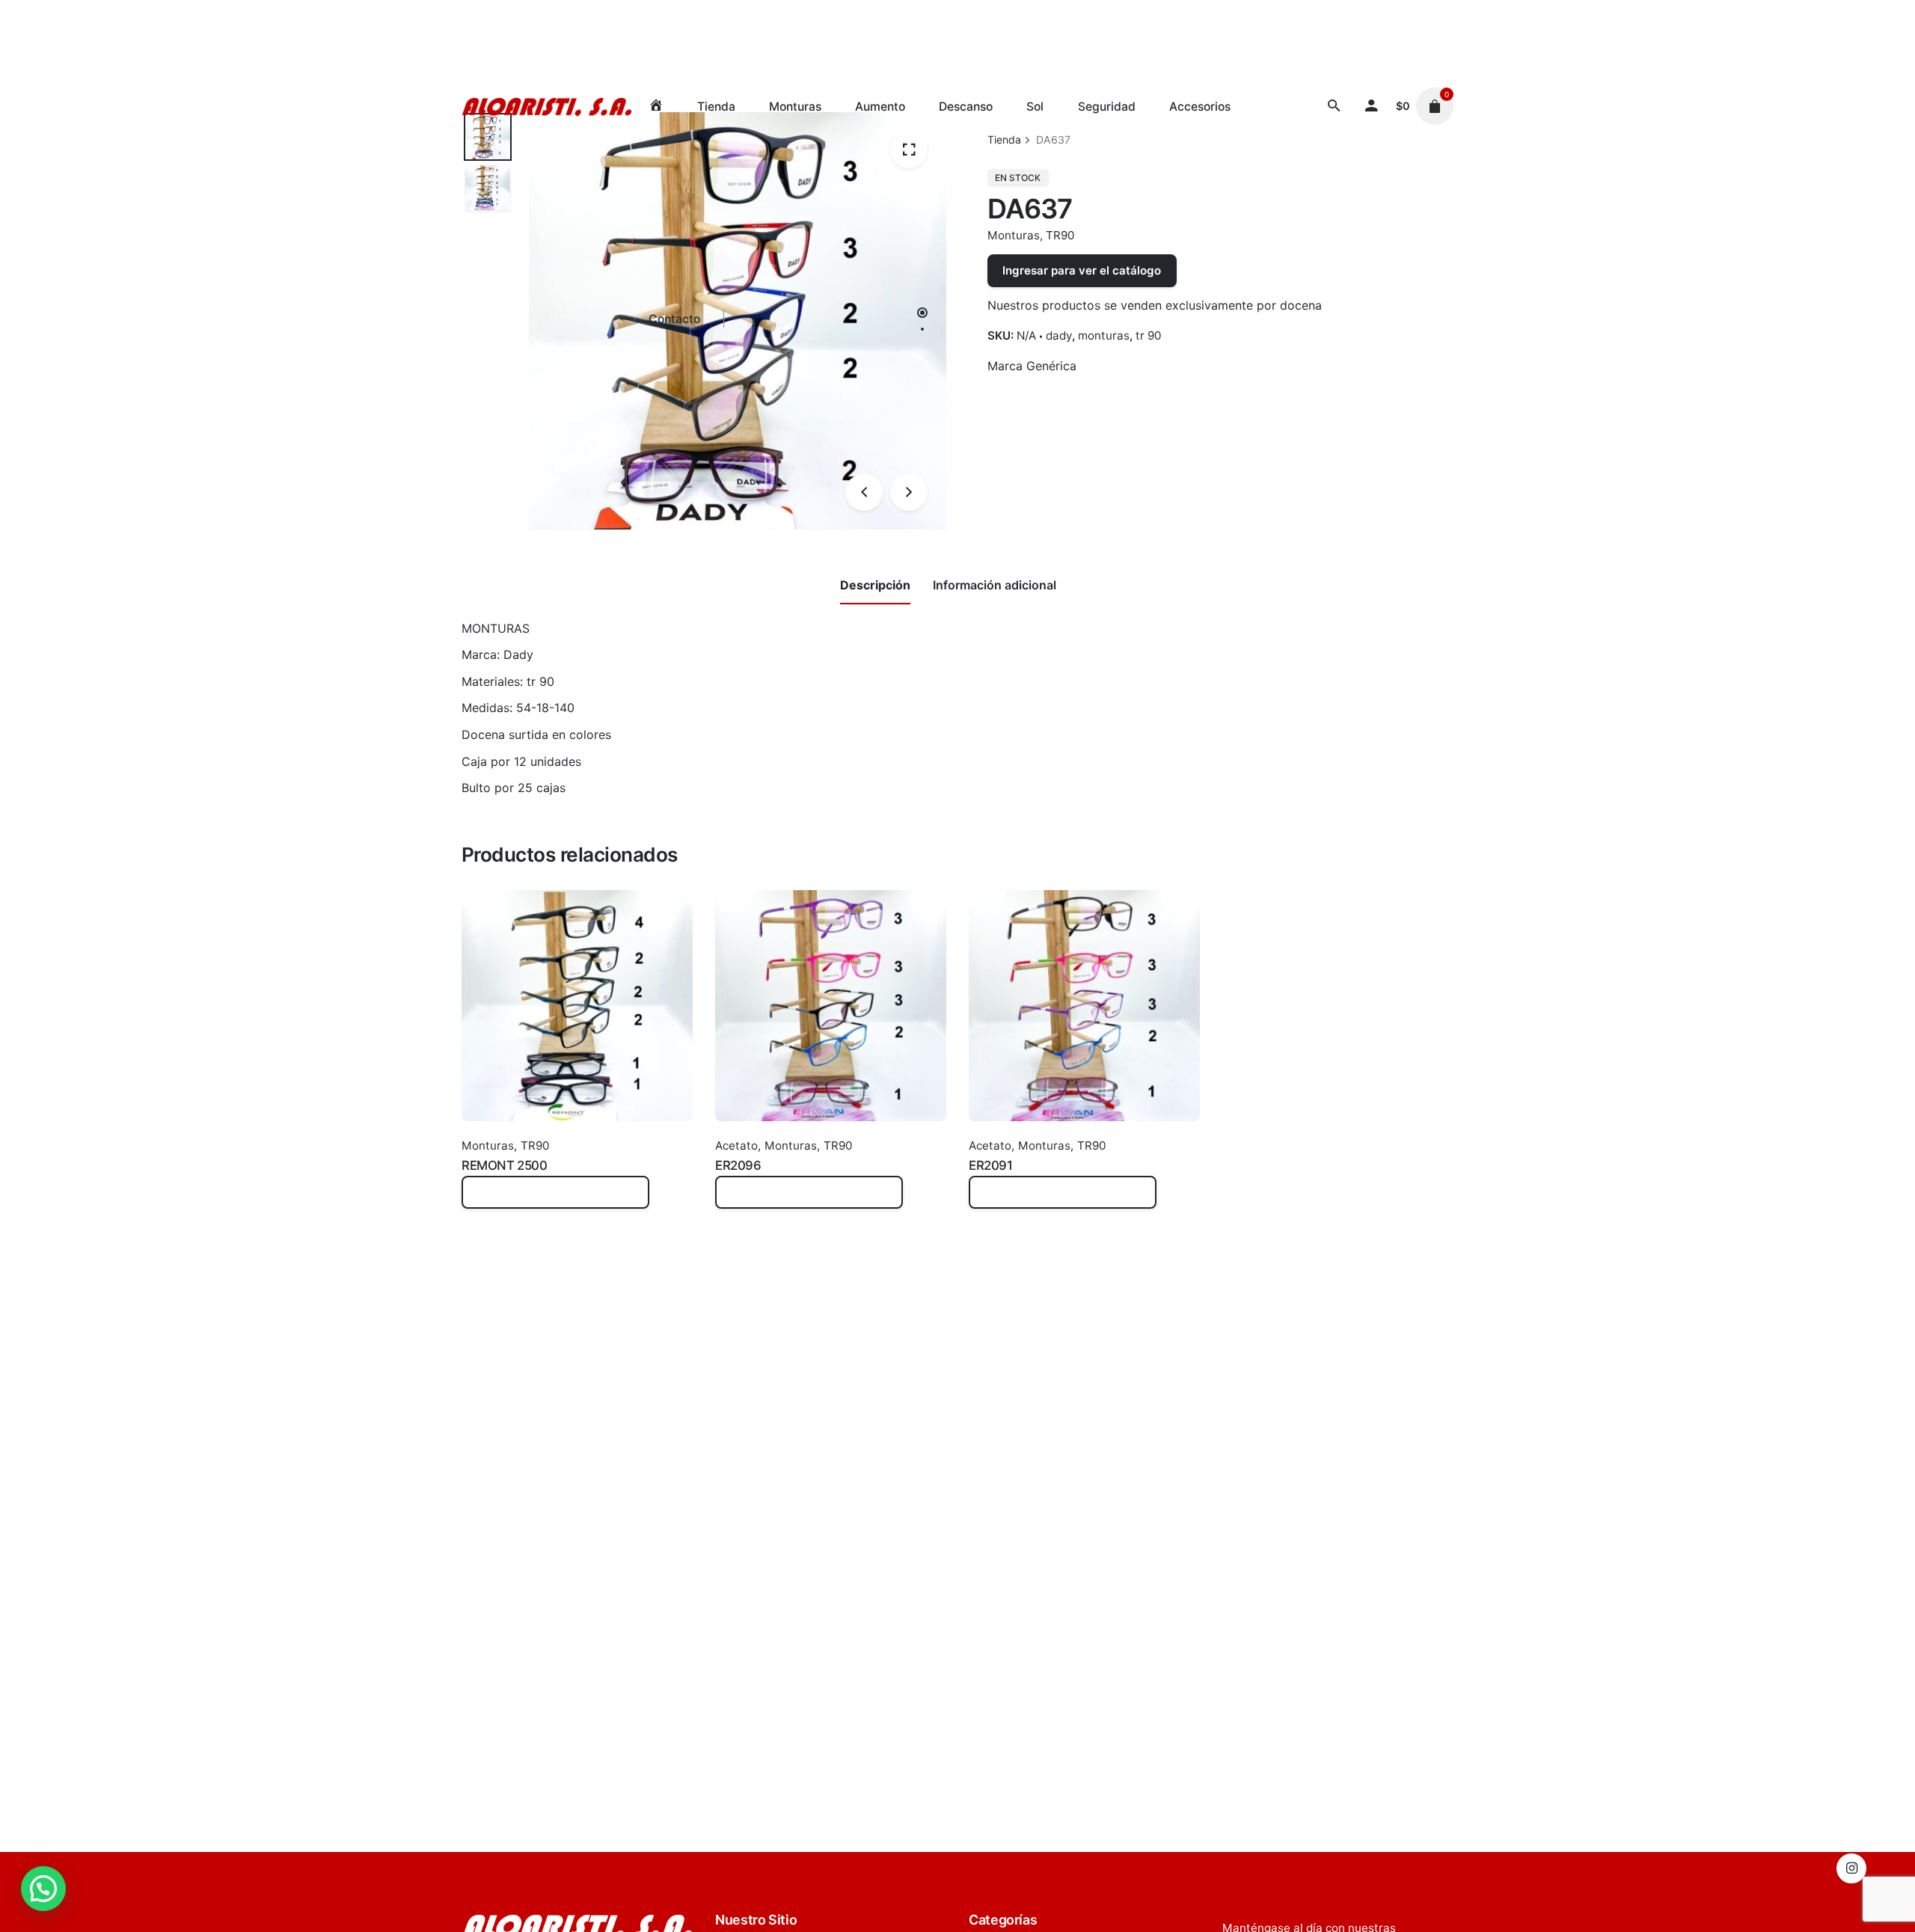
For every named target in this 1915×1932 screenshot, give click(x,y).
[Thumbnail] (547, 107)
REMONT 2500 (504, 1165)
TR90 (1060, 235)
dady (1059, 335)
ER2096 (738, 1165)
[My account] (1371, 106)
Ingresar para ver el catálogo (1082, 270)
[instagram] (1851, 1868)
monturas (1104, 335)
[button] (43, 1889)
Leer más (487, 1200)
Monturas (1014, 235)
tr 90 (1148, 335)
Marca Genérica (1032, 366)
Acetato (736, 1146)
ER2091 (990, 1165)
